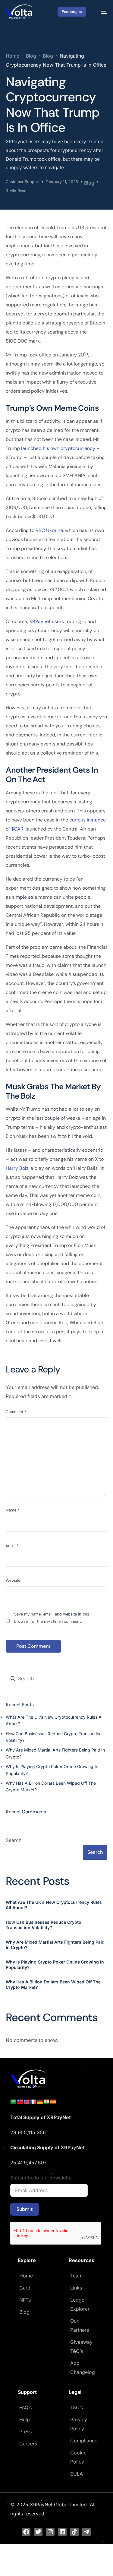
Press (25, 2432)
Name (13, 1510)
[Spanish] (53, 2102)
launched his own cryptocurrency (58, 448)
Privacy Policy (79, 2424)
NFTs (25, 2300)
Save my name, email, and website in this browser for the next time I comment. (52, 1618)
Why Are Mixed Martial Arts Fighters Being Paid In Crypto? (55, 1945)
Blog (89, 183)
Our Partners (80, 2325)
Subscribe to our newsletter (42, 2178)
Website (13, 1580)
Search (14, 1840)
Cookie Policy (78, 2457)
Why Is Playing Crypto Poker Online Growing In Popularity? (55, 1965)
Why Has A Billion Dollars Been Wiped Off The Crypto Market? (53, 1984)
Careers (28, 2444)
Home (26, 2276)
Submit (25, 2209)
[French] (33, 2102)
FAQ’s (25, 2407)
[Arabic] (13, 2102)
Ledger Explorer (80, 2304)
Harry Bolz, (17, 1168)
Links (76, 2288)
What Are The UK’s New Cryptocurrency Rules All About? (54, 1905)
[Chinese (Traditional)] (20, 2102)
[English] (27, 2102)
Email (12, 1545)
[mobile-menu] (101, 12)
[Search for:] (56, 1679)
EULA (77, 2474)
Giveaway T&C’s (81, 2347)
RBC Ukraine (49, 530)
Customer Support (23, 182)
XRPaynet (40, 621)
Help (25, 2419)
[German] (40, 2102)
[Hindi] (46, 2102)
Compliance (84, 2441)
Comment (16, 1412)
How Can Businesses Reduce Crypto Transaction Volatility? (44, 1925)
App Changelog (83, 2368)
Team (76, 2276)
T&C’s (77, 2407)
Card (25, 2288)
